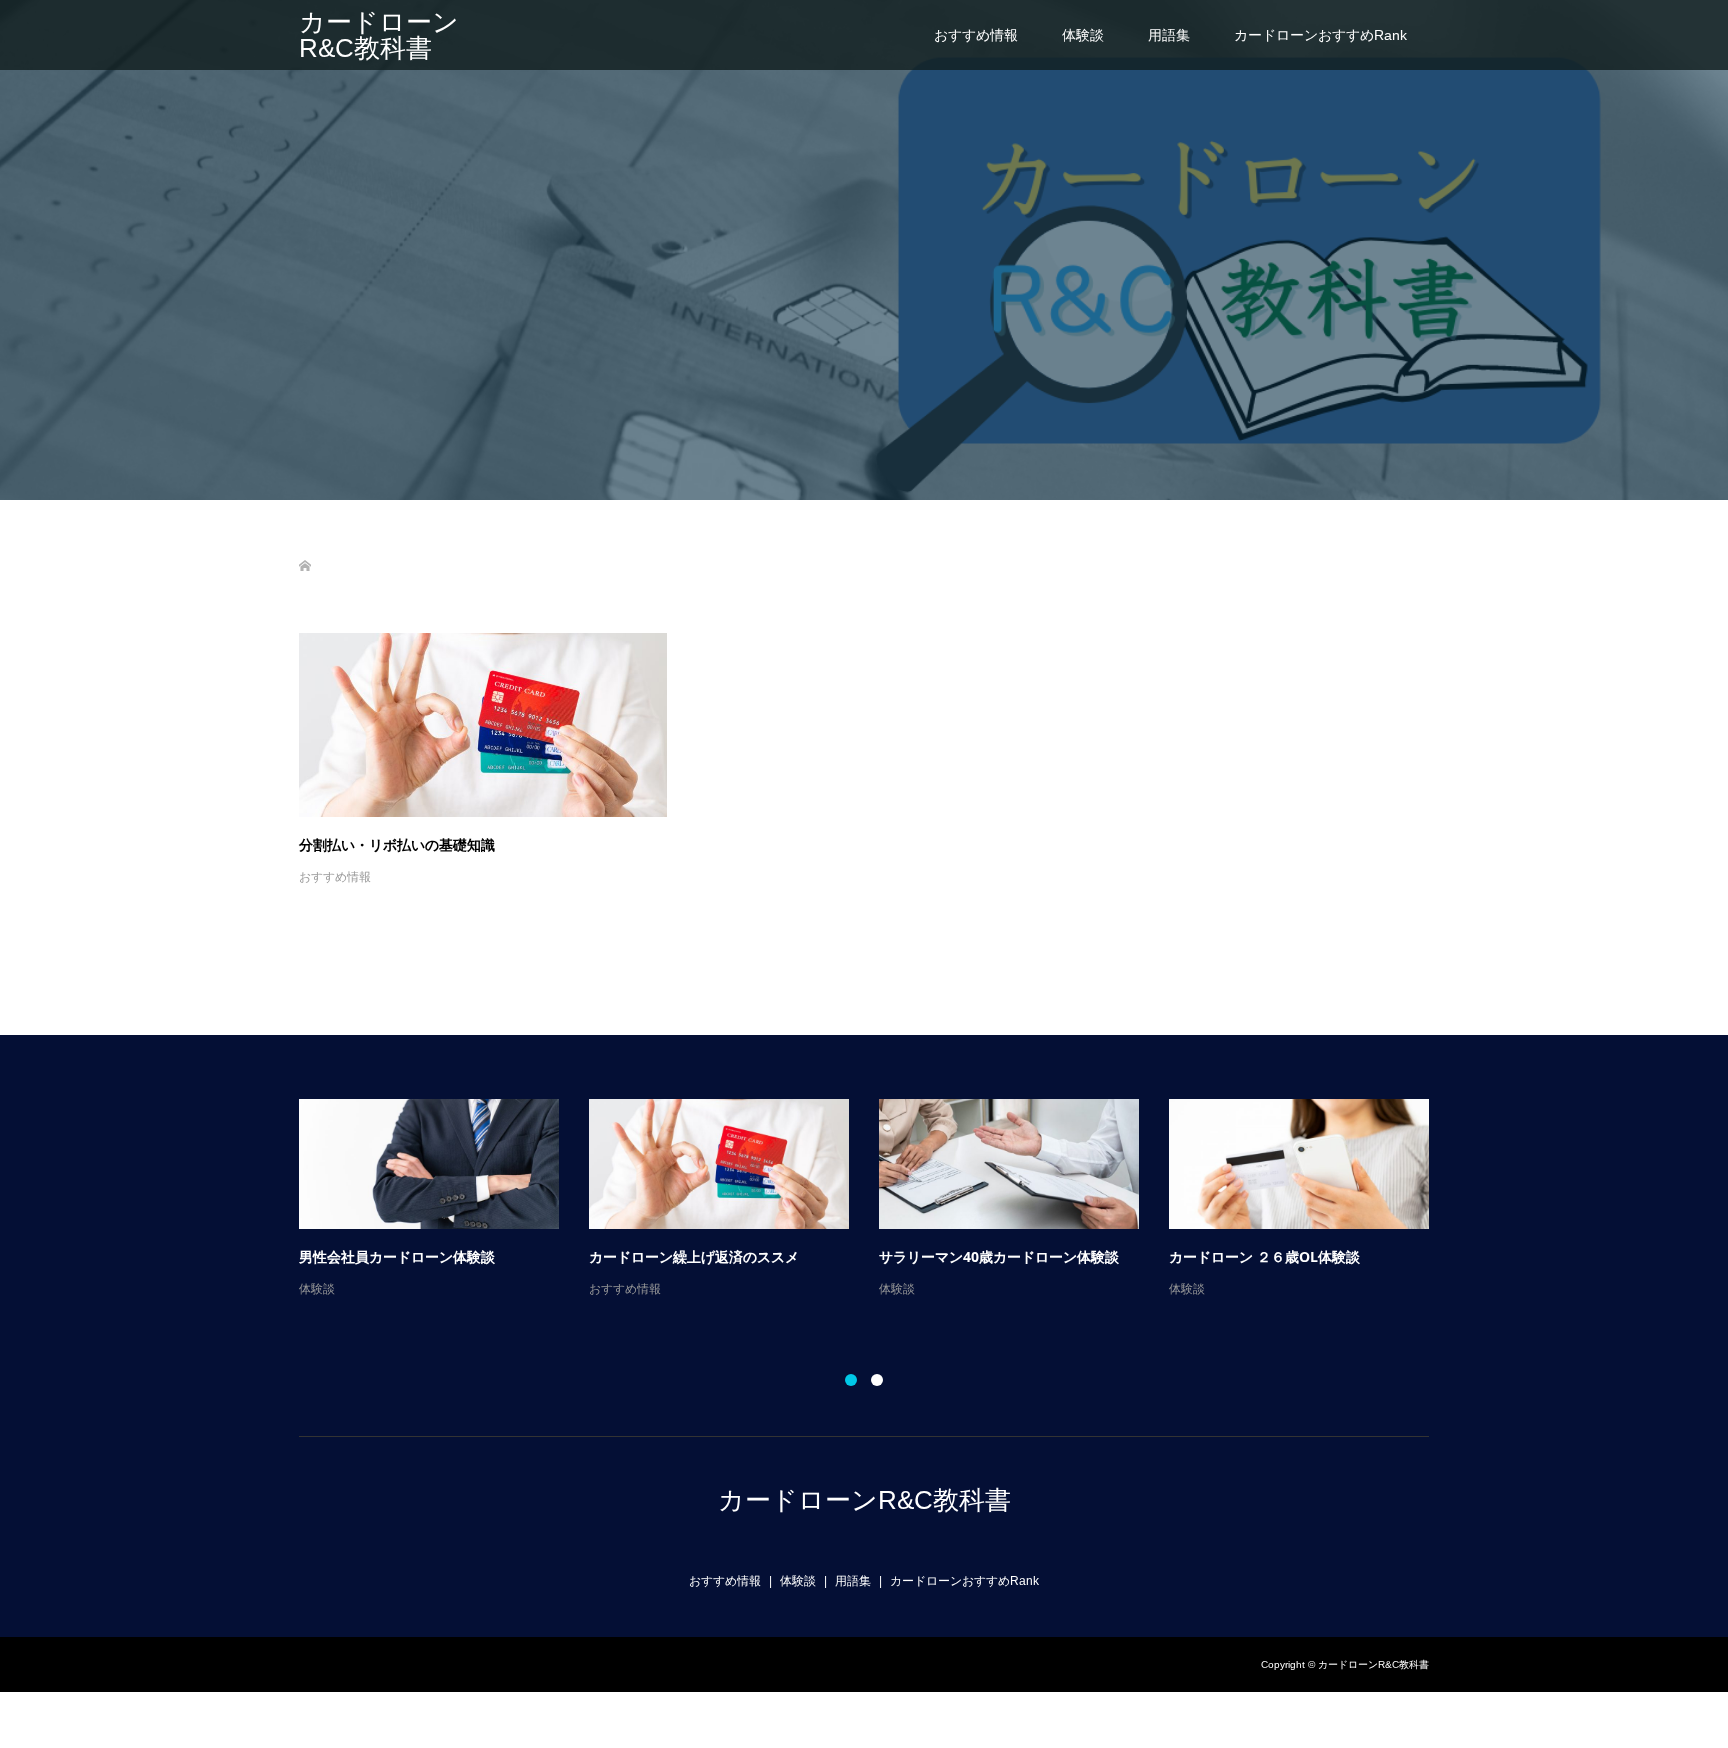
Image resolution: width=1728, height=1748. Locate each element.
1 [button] (851, 1380)
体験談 (1083, 35)
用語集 (1169, 35)
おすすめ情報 (976, 35)
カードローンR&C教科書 (379, 35)
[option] (879, 1200)
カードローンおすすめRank (1320, 35)
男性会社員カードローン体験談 (397, 1256)
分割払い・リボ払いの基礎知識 (397, 844)
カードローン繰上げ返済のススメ (694, 1256)
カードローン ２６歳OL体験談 (1264, 1256)
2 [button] (877, 1380)
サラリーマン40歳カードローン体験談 (999, 1256)
